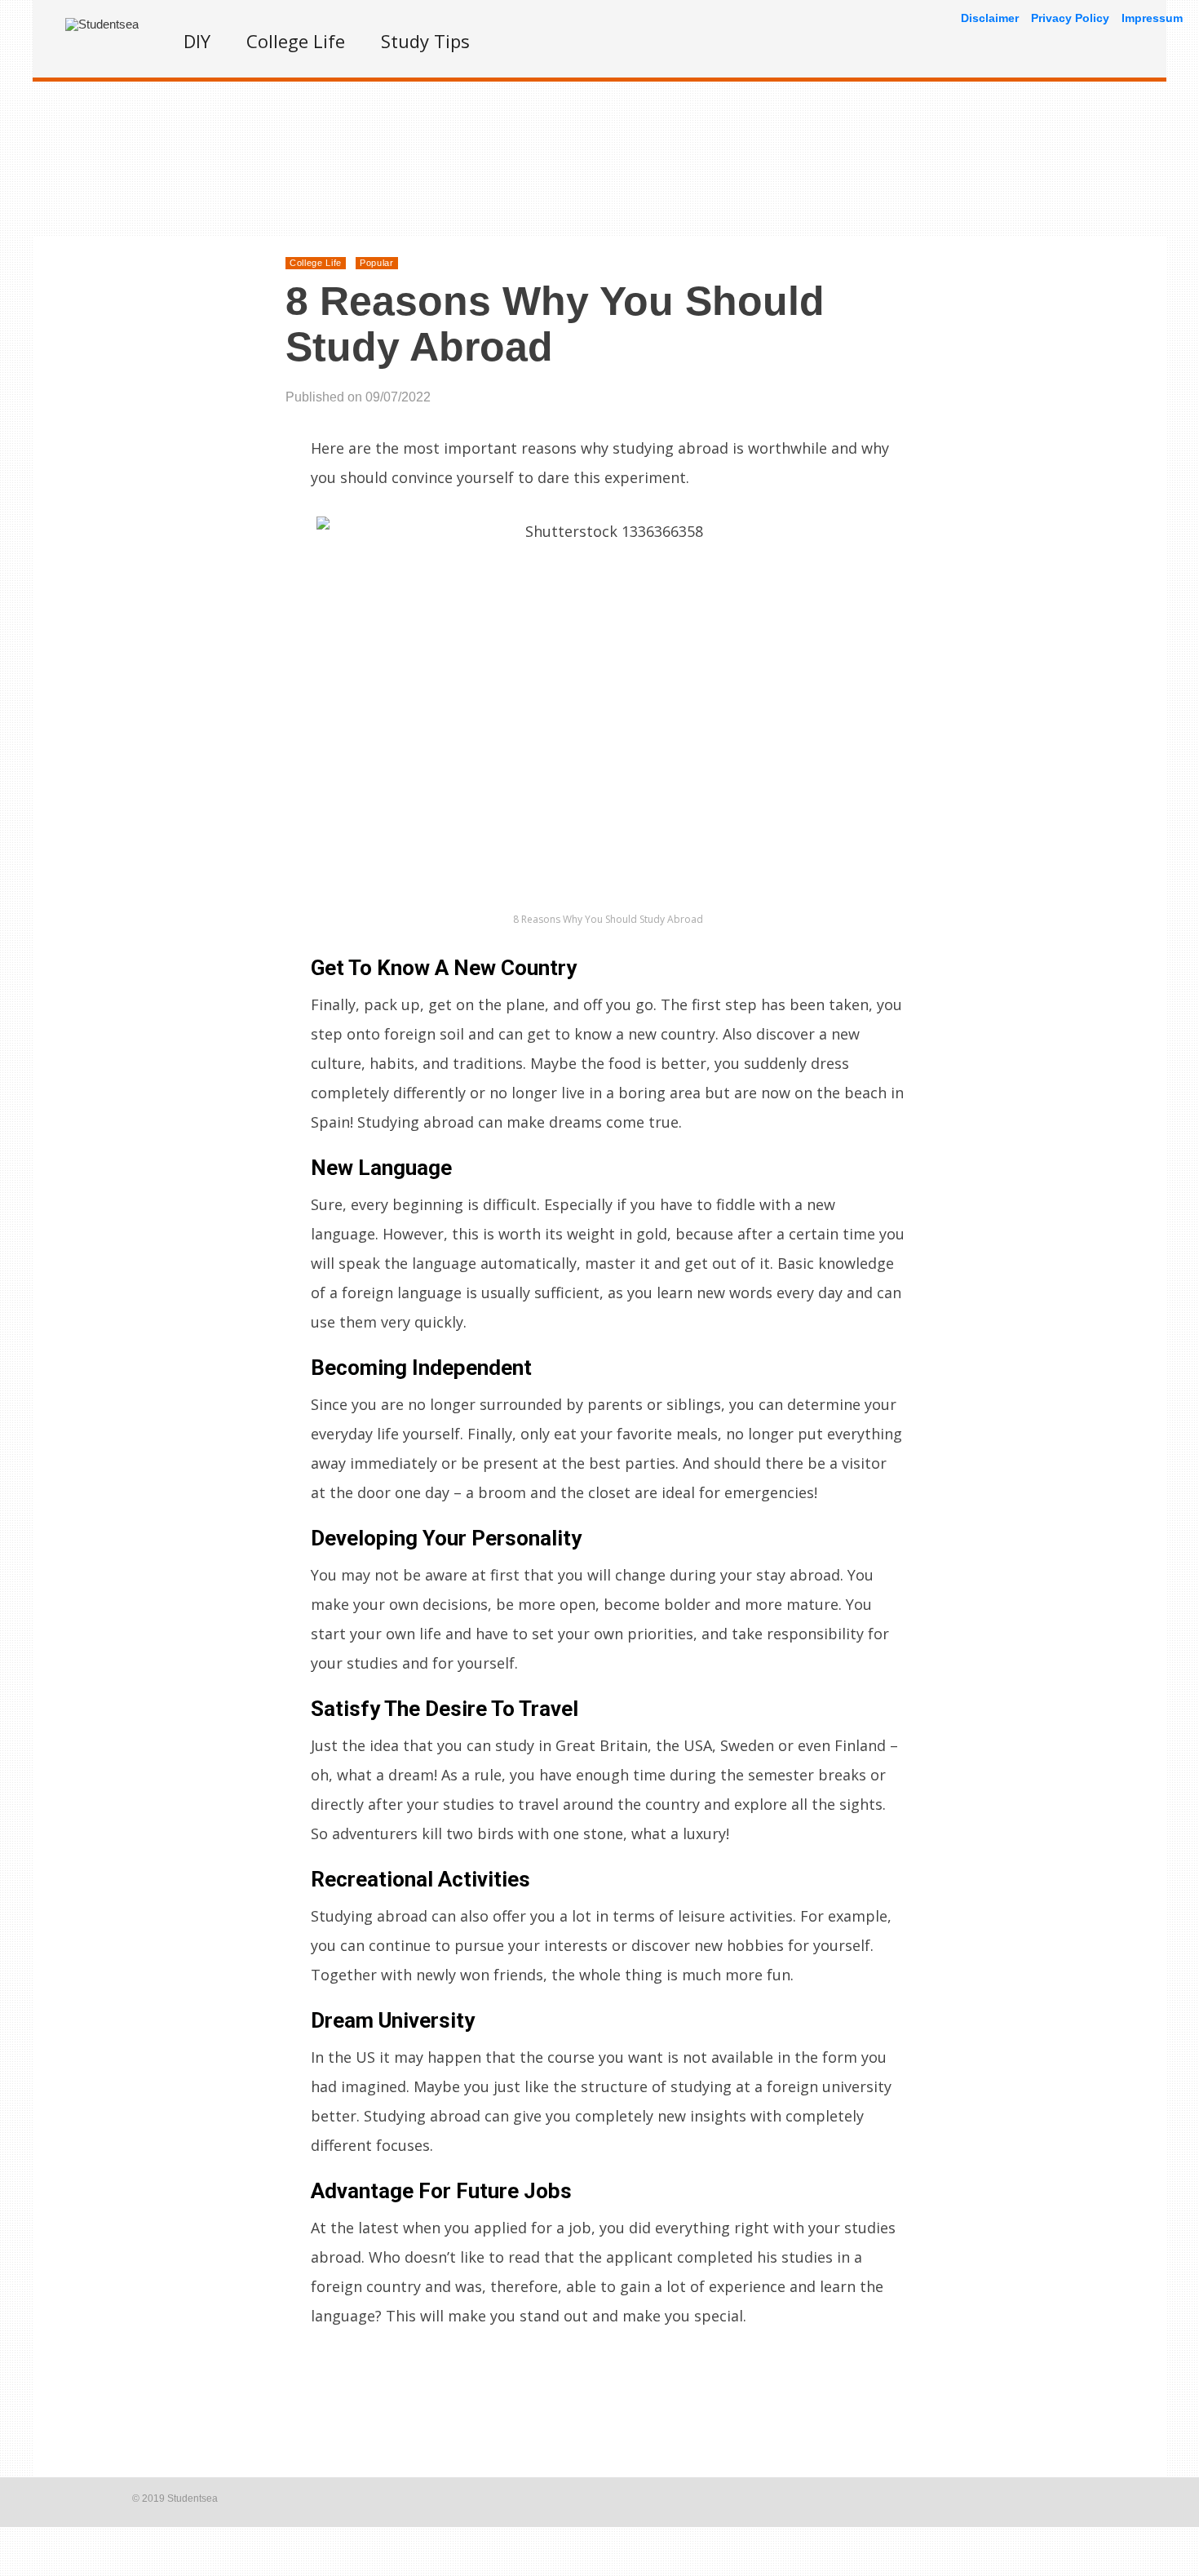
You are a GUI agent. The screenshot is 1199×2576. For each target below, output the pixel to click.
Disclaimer (990, 18)
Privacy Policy (1070, 18)
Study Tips (425, 41)
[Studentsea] (102, 24)
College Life (296, 41)
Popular (377, 263)
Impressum (1152, 18)
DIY (197, 41)
